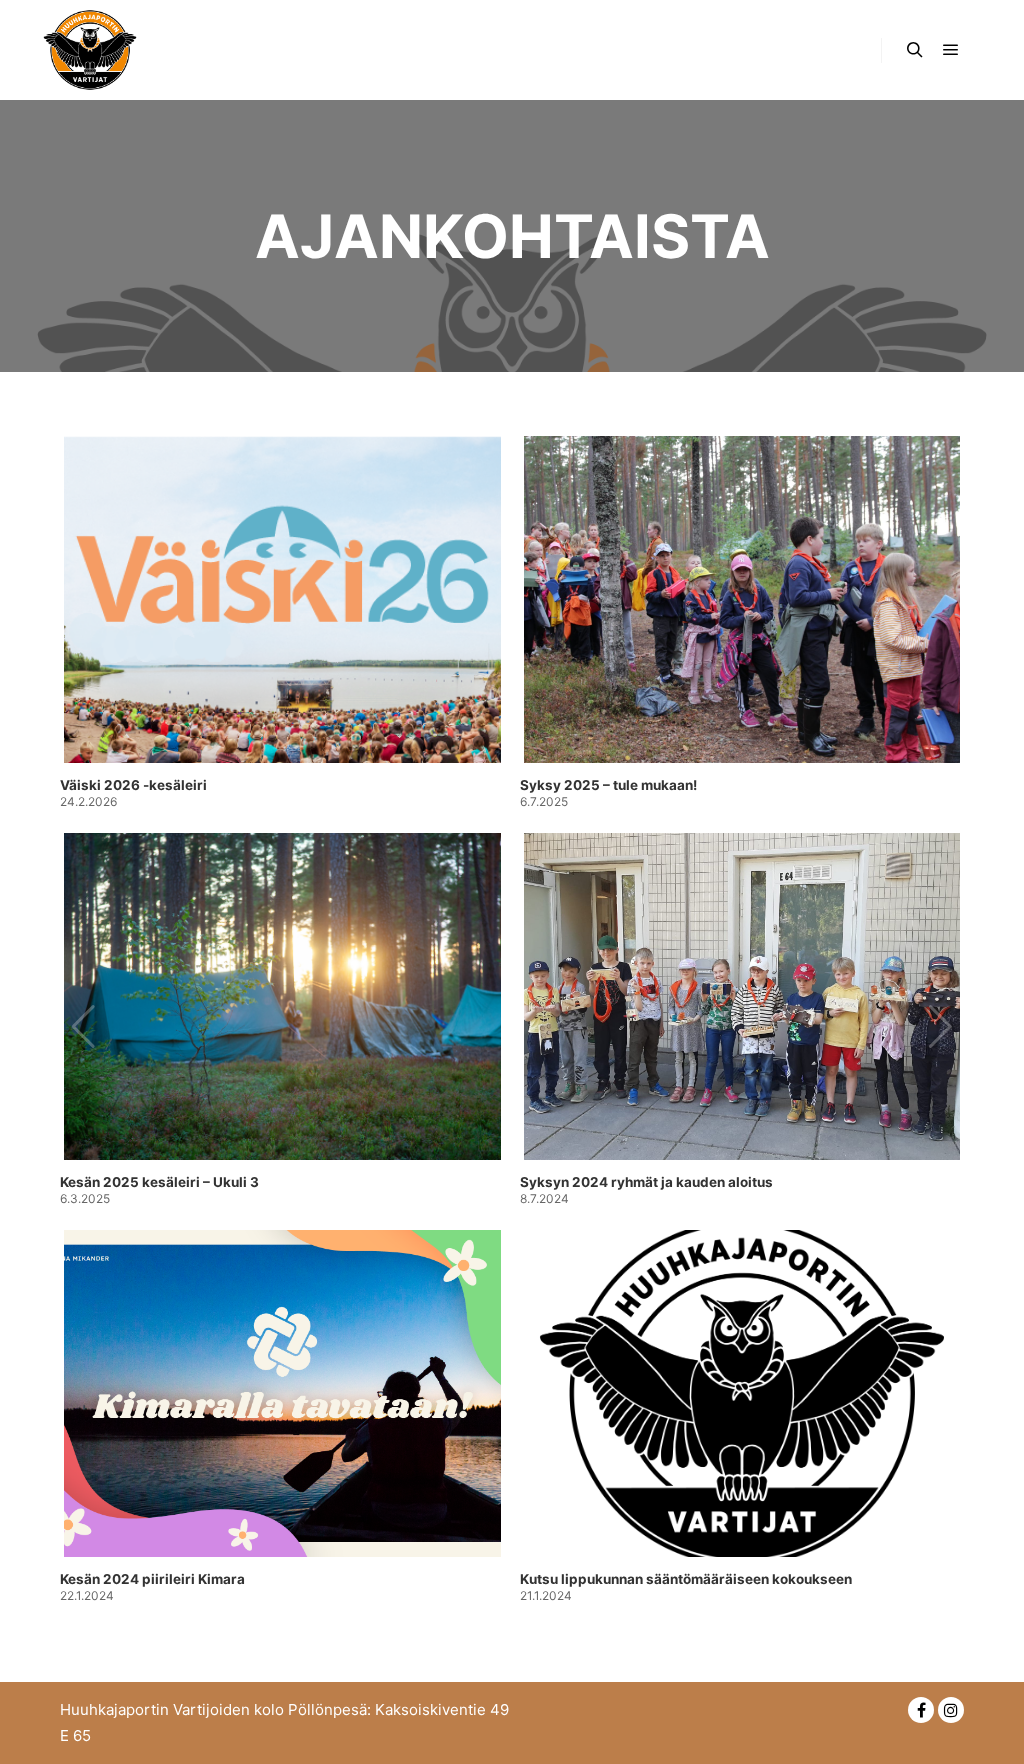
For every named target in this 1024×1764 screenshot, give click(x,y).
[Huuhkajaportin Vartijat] (90, 50)
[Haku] (915, 50)
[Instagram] (951, 1710)
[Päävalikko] (951, 50)
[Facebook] (921, 1710)
